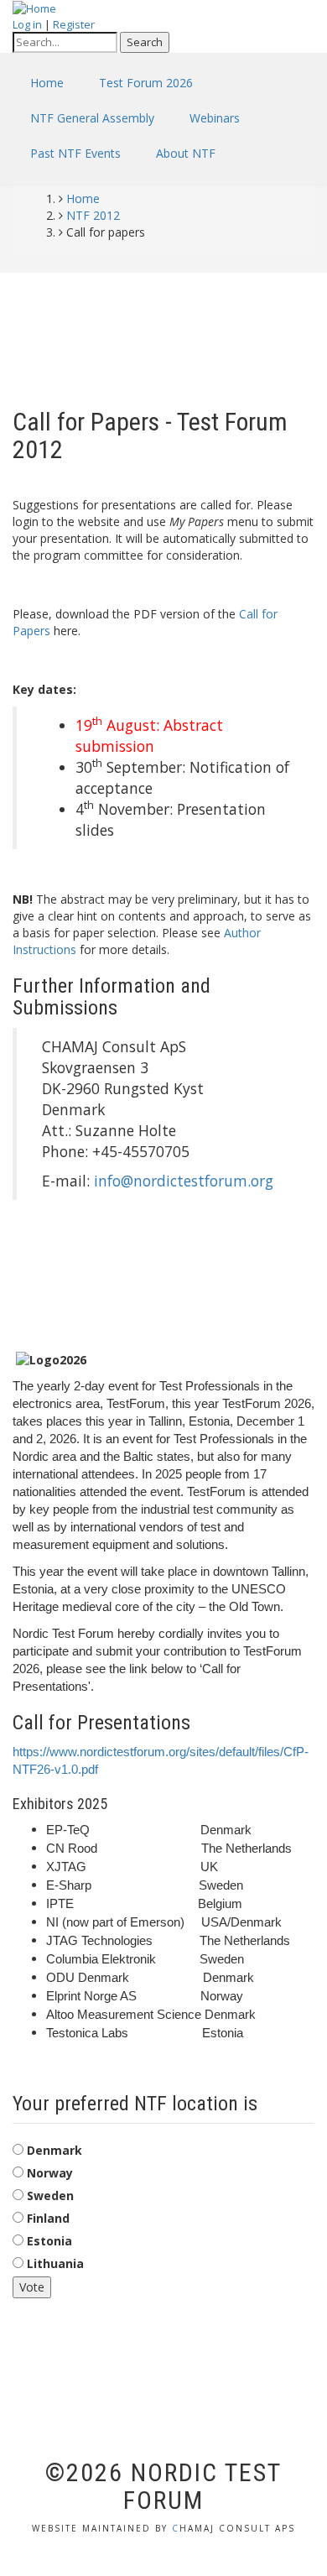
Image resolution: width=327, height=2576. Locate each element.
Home (47, 83)
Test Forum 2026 (146, 83)
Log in (27, 24)
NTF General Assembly (92, 118)
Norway (50, 2173)
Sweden (50, 2195)
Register (74, 24)
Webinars (215, 118)
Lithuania (55, 2263)
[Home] (34, 8)
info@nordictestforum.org (184, 1181)
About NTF (186, 153)
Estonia (49, 2241)
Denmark (54, 2150)
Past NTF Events (75, 153)
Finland (48, 2218)
